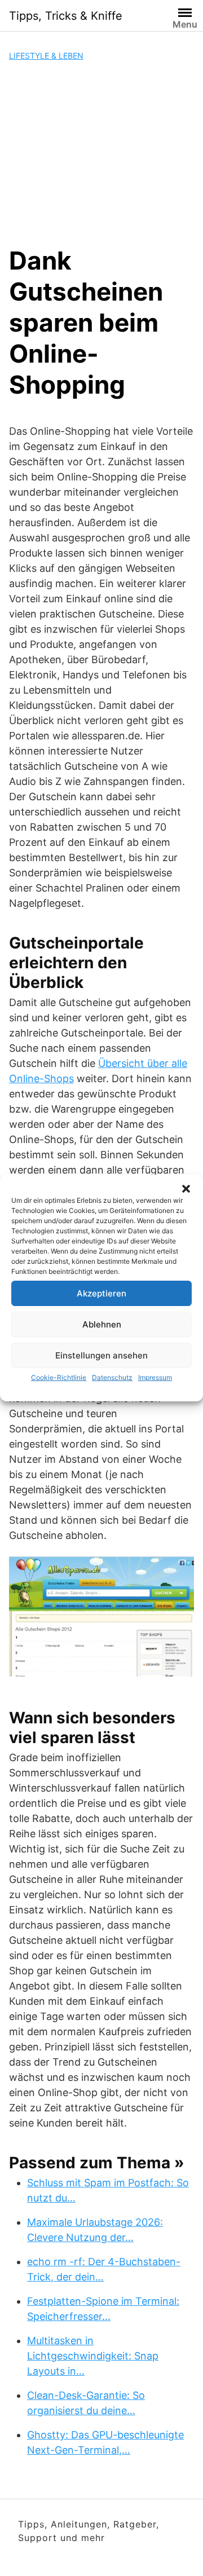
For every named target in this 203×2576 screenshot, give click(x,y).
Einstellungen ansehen (101, 1355)
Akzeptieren (101, 1293)
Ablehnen (102, 1324)
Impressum (155, 1377)
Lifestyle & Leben (46, 56)
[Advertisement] (101, 153)
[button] (186, 1189)
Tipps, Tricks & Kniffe (66, 16)
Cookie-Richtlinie (59, 1377)
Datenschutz (112, 1377)
